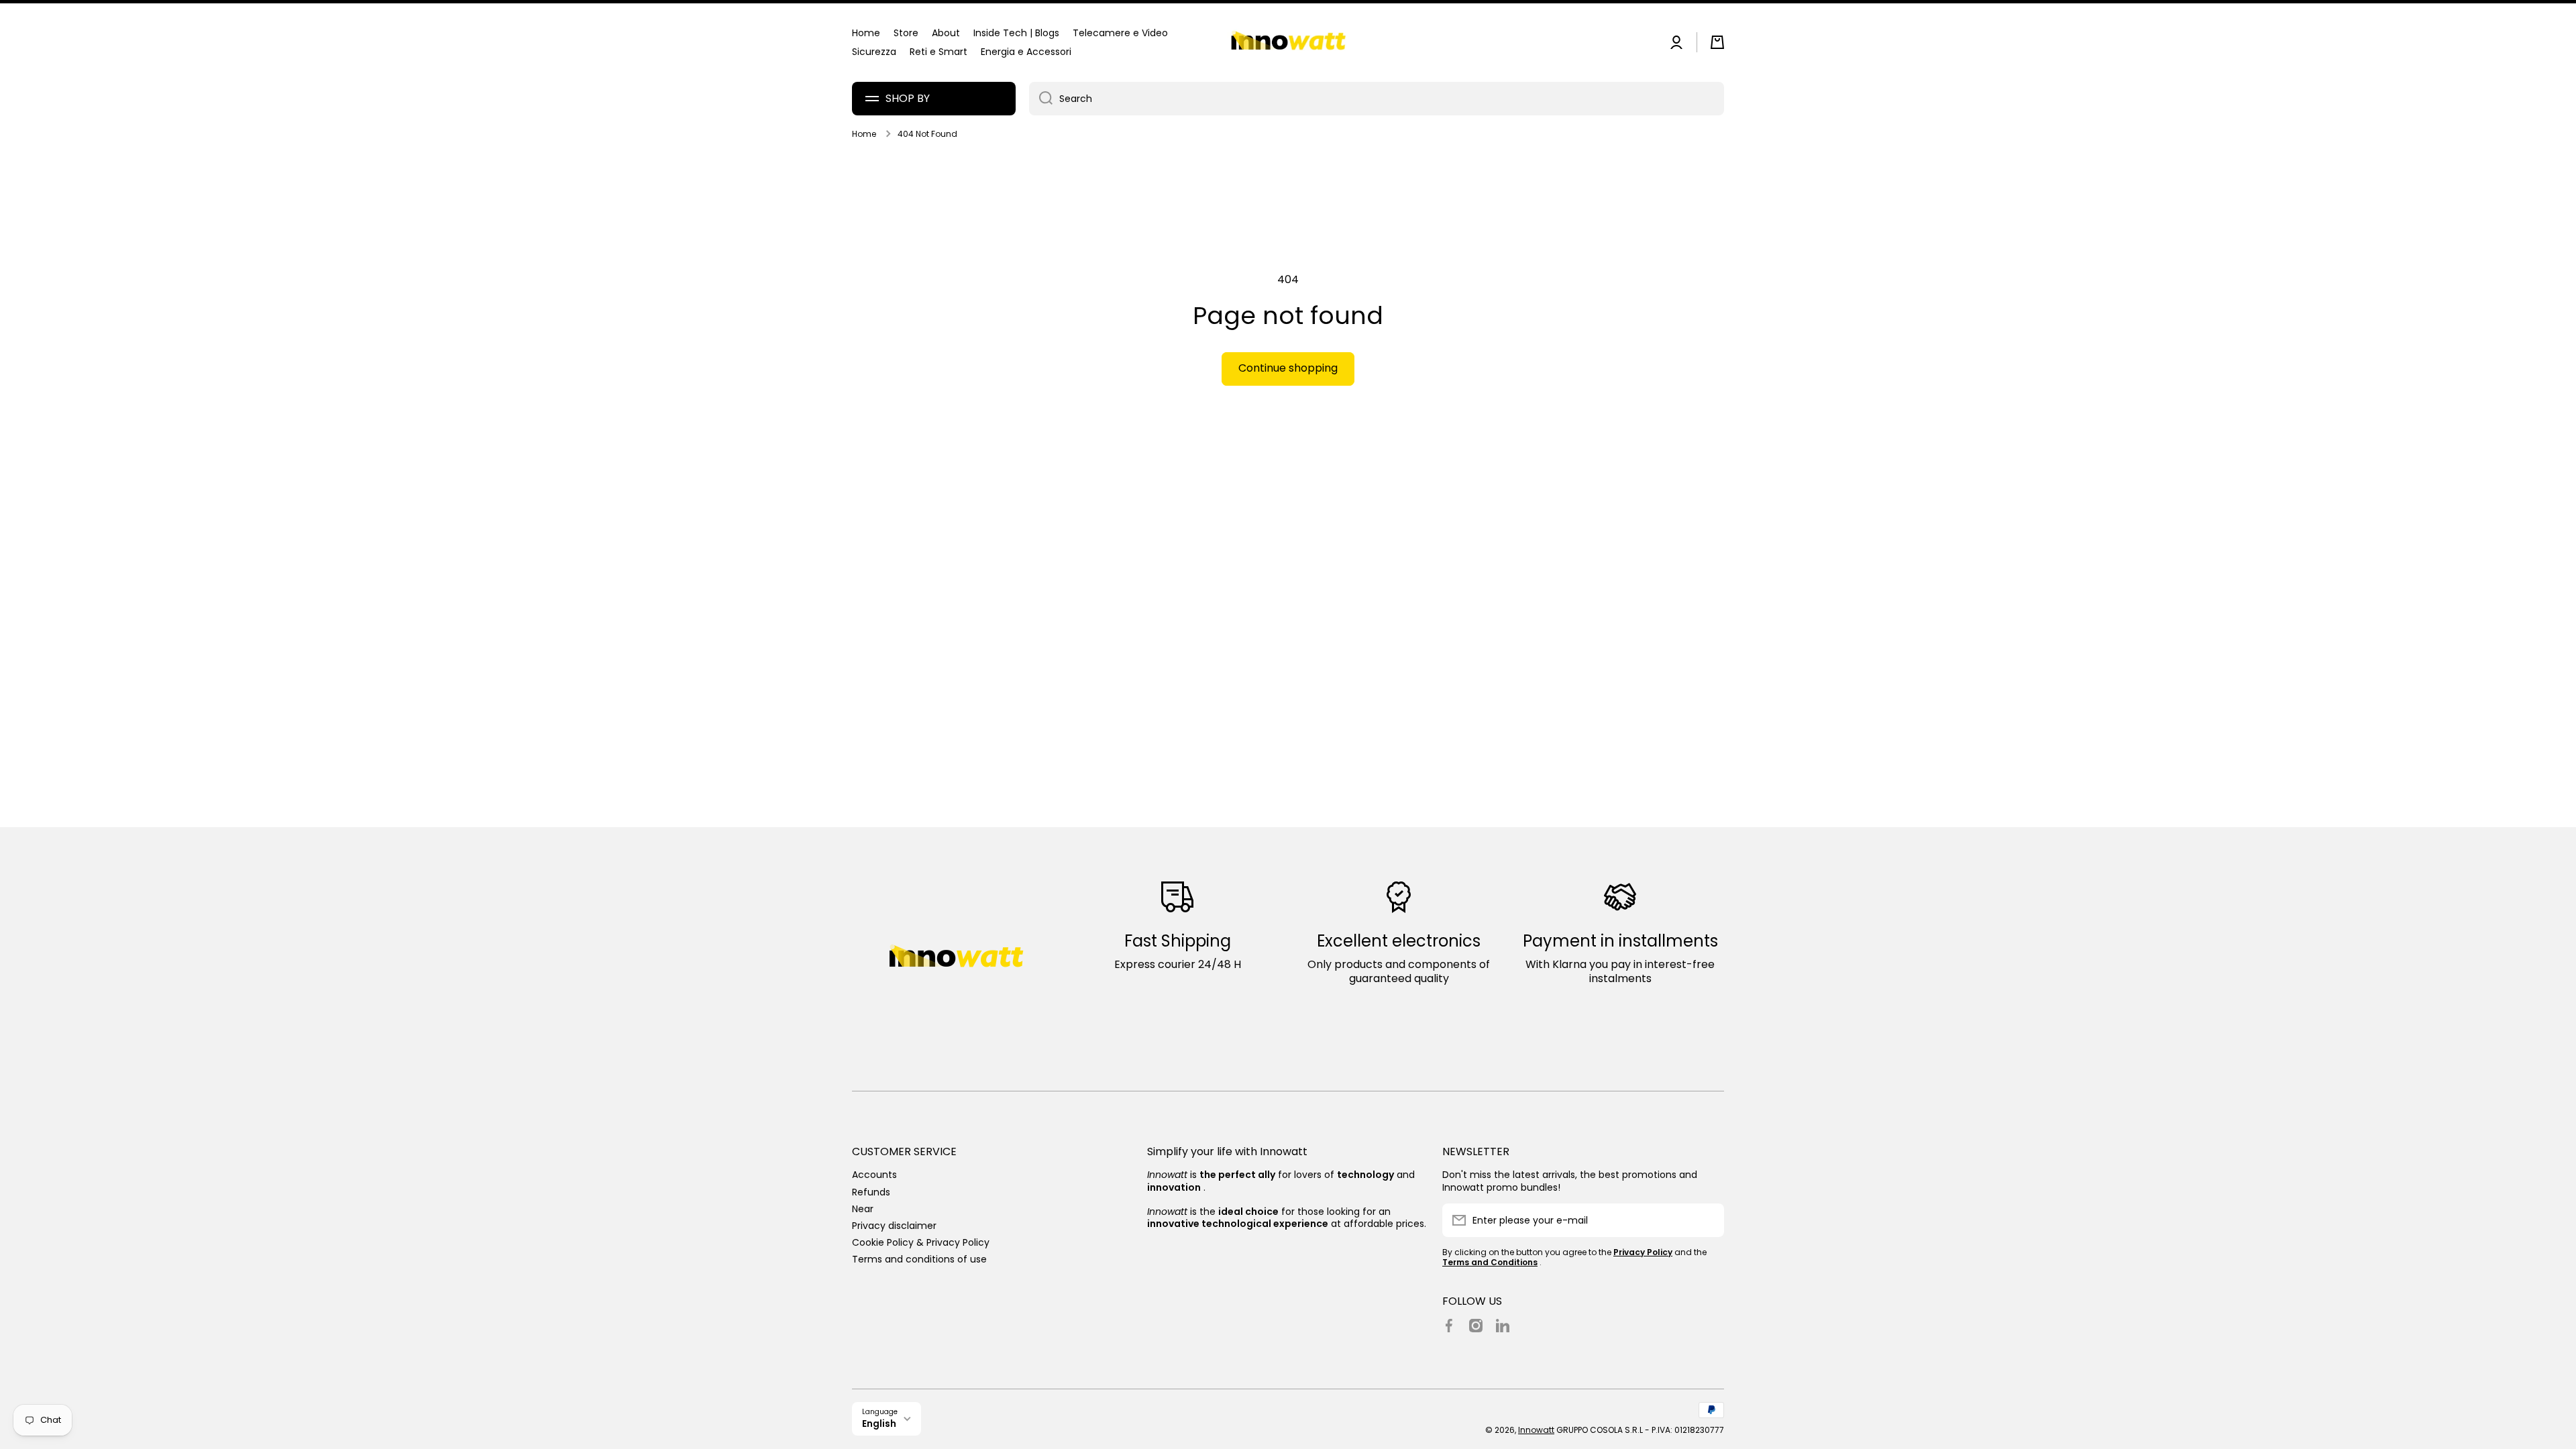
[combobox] (1377, 99)
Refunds (871, 1192)
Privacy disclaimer (894, 1225)
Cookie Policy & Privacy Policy (921, 1242)
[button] (1717, 42)
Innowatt (1536, 1430)
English (879, 1424)
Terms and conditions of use (919, 1259)
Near (863, 1209)
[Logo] (1288, 43)
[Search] (1041, 99)
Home (864, 134)
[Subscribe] (1707, 1220)
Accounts (874, 1174)
